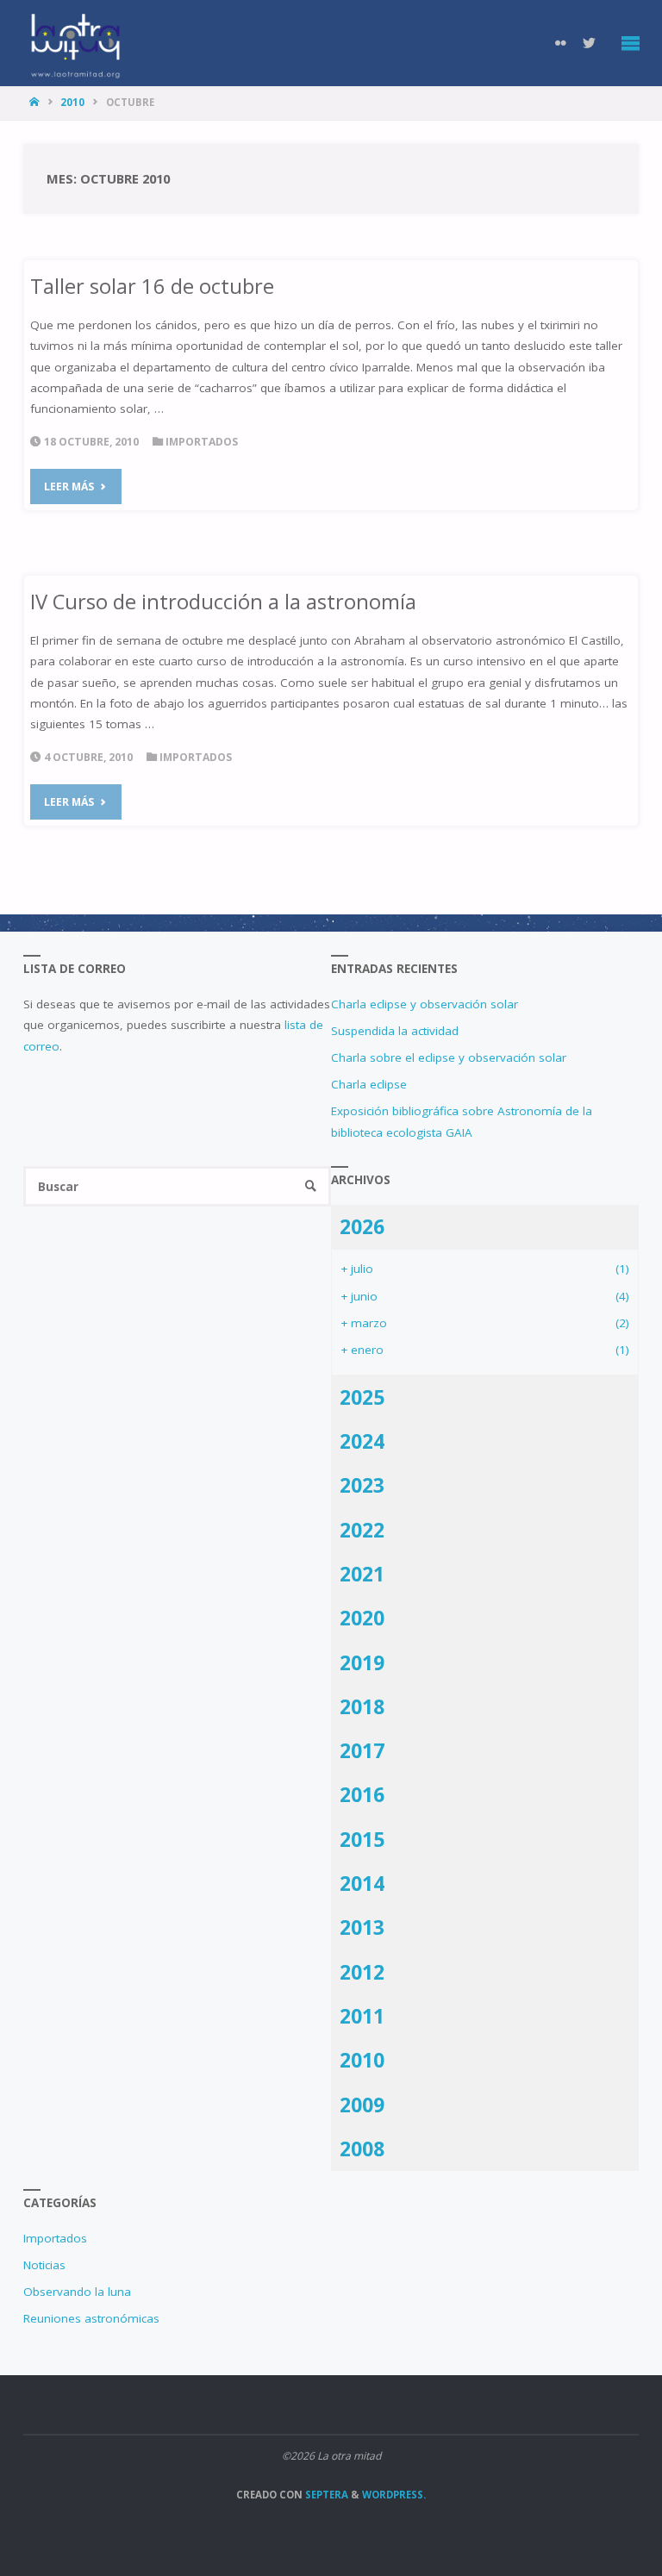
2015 (362, 1839)
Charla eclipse (369, 1084)
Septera (325, 2495)
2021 (362, 1574)
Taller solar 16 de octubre (152, 286)
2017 (362, 1750)
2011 (362, 2016)
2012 (362, 1972)
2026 (362, 1226)
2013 (362, 1927)
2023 (362, 1485)
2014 (362, 1883)
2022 (362, 1530)
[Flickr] (561, 43)
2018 (362, 1706)
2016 (362, 1794)
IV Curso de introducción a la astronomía (223, 602)
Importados (202, 442)
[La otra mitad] (75, 43)
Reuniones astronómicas (91, 2318)
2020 (362, 1618)
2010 (72, 102)
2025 (362, 1397)
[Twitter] (590, 43)
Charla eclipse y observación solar (425, 1004)
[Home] (36, 102)
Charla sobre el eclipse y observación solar (449, 1057)
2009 (362, 2105)
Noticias (44, 2265)
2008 (362, 2149)
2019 (362, 1662)
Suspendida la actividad (395, 1031)
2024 (362, 1441)
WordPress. (394, 2495)
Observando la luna (77, 2292)
